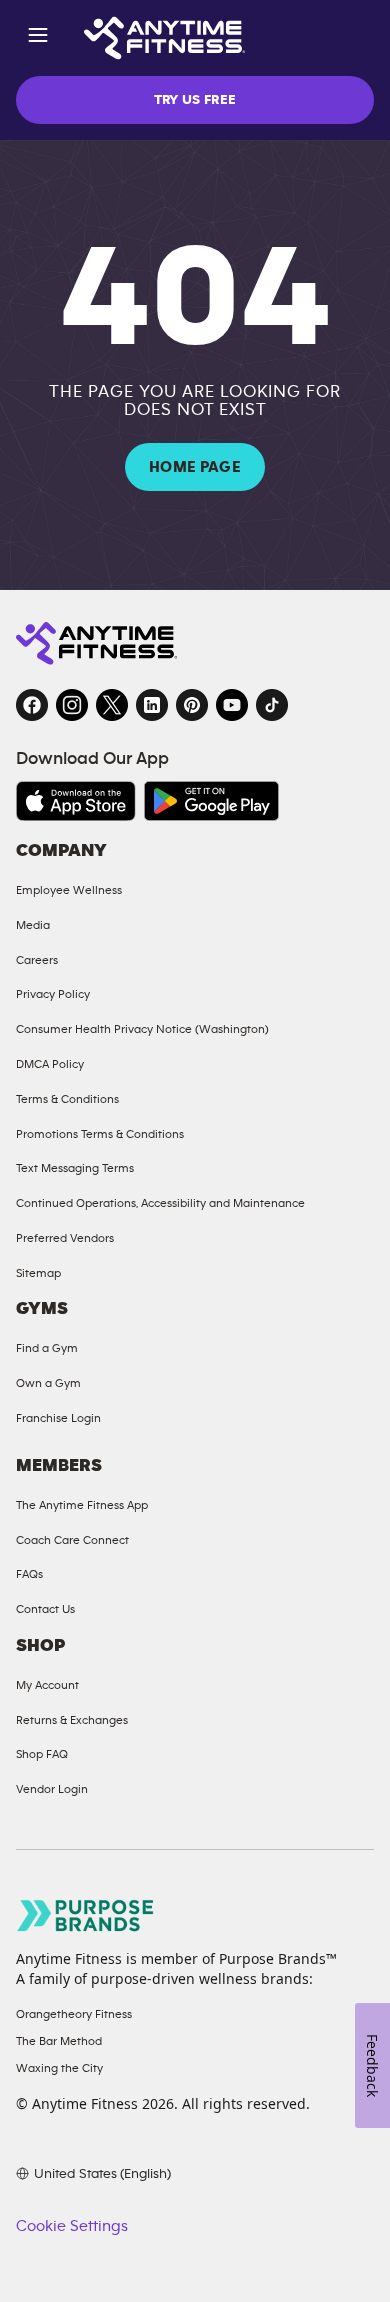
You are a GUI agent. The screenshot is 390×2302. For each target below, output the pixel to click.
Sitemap (38, 1273)
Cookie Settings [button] (72, 2226)
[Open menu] (38, 38)
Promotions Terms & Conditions (100, 1134)
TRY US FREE (195, 100)
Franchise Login (58, 1418)
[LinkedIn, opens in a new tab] (152, 705)
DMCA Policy (50, 1064)
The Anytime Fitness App (82, 1505)
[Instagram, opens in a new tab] (72, 705)
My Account (47, 1685)
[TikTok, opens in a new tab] (272, 705)
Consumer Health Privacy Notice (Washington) (142, 1029)
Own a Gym (48, 1383)
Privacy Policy (53, 994)
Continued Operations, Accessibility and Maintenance (160, 1203)
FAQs (29, 1574)
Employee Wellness (69, 890)
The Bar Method (59, 2041)
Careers (37, 960)
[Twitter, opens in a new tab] (112, 705)
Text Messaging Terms (75, 1168)
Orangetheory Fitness (74, 2014)
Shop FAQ (42, 1754)
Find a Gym (47, 1348)
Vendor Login (52, 1789)
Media (33, 925)
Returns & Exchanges (72, 1720)
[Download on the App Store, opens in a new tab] (76, 801)
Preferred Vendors (65, 1238)
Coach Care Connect (72, 1540)
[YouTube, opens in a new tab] (232, 705)
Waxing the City (59, 2068)
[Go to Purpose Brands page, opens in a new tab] (86, 1915)
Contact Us (45, 1609)
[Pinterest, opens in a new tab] (192, 705)
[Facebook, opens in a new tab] (32, 705)
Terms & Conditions (67, 1099)
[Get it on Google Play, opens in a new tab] (211, 801)
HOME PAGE (195, 467)
